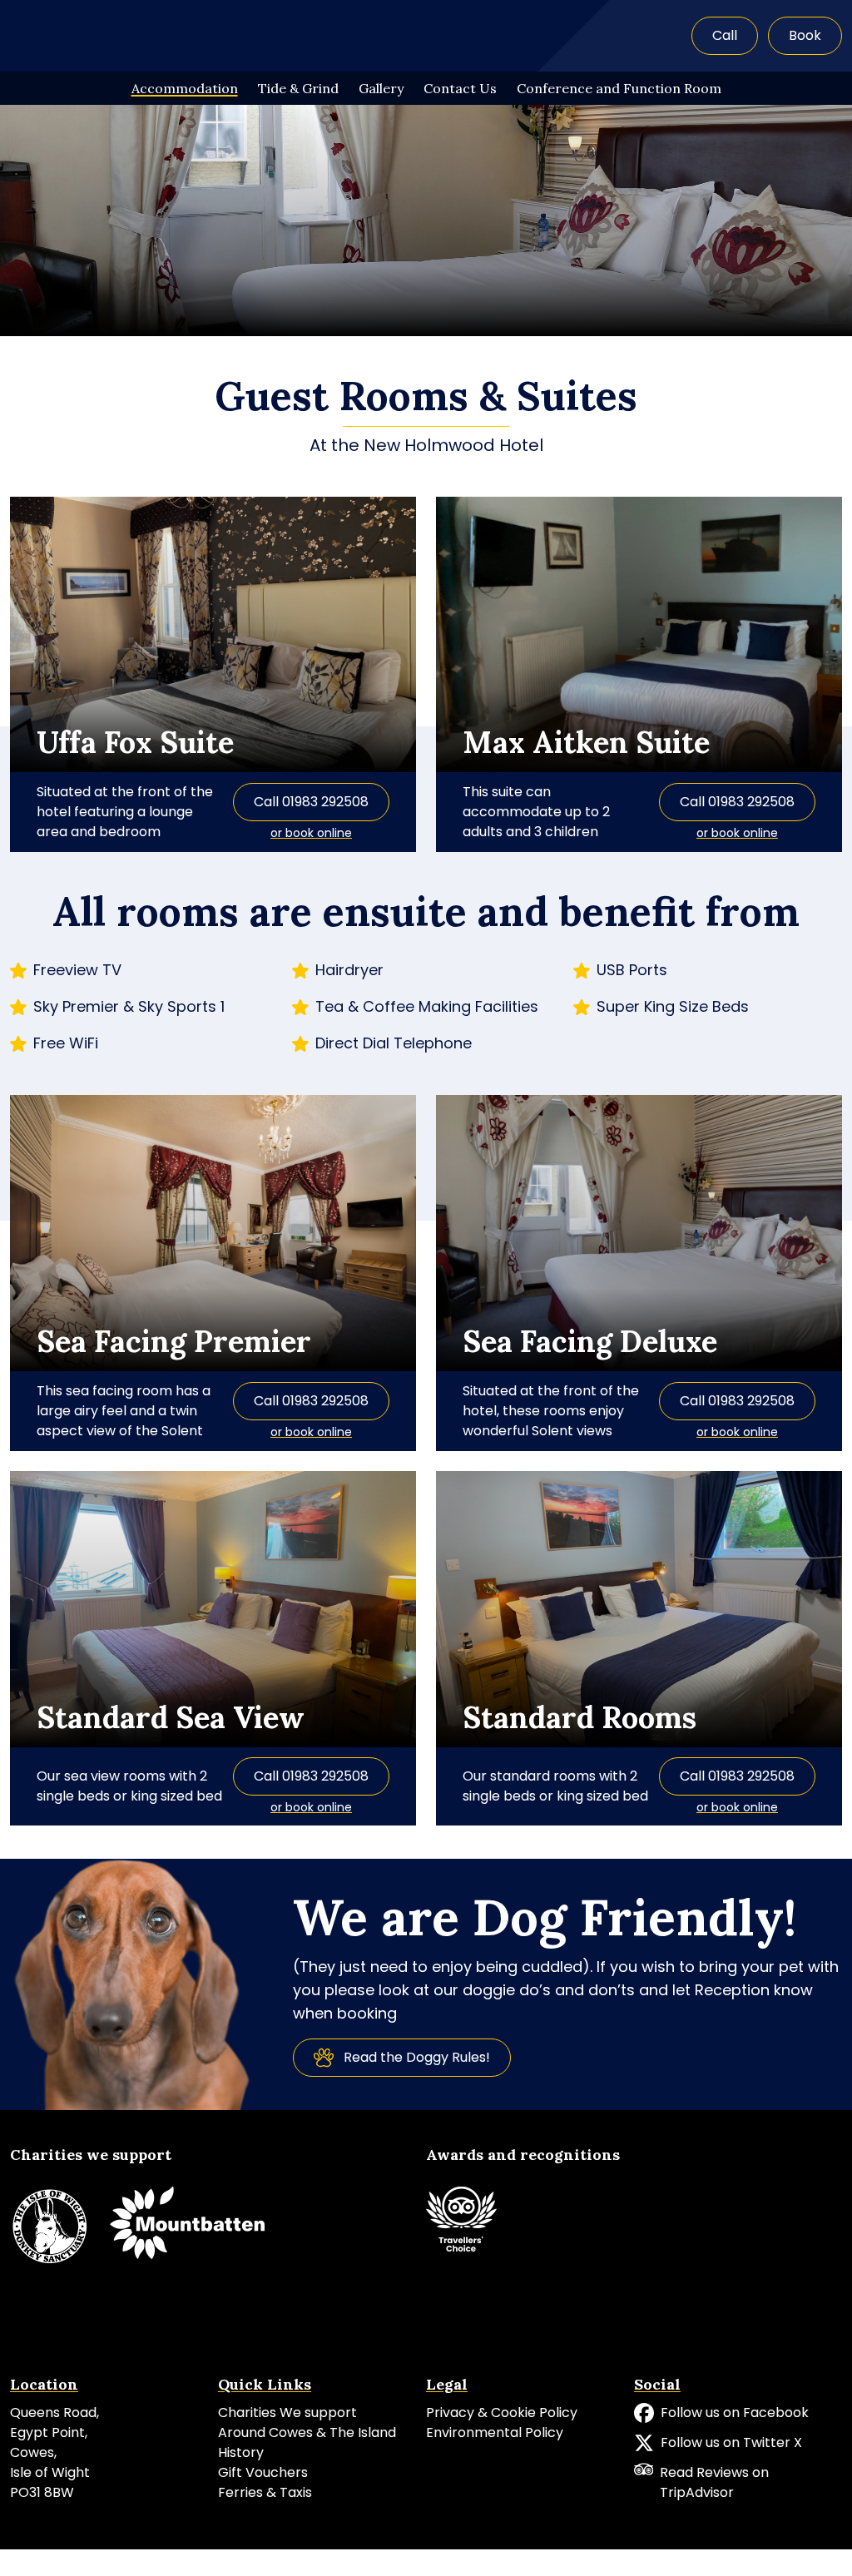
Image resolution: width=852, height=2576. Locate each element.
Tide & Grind (298, 88)
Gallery (381, 88)
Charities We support (287, 2413)
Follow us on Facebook (735, 2413)
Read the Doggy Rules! (417, 2057)
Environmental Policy (495, 2432)
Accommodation (185, 88)
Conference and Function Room (619, 88)
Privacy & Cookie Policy (502, 2413)
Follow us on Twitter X (731, 2442)
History (241, 2452)
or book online (311, 833)
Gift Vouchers (263, 2472)
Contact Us (460, 88)
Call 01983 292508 (311, 802)
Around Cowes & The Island (307, 2432)
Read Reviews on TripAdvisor (714, 2482)
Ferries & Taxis (265, 2492)
